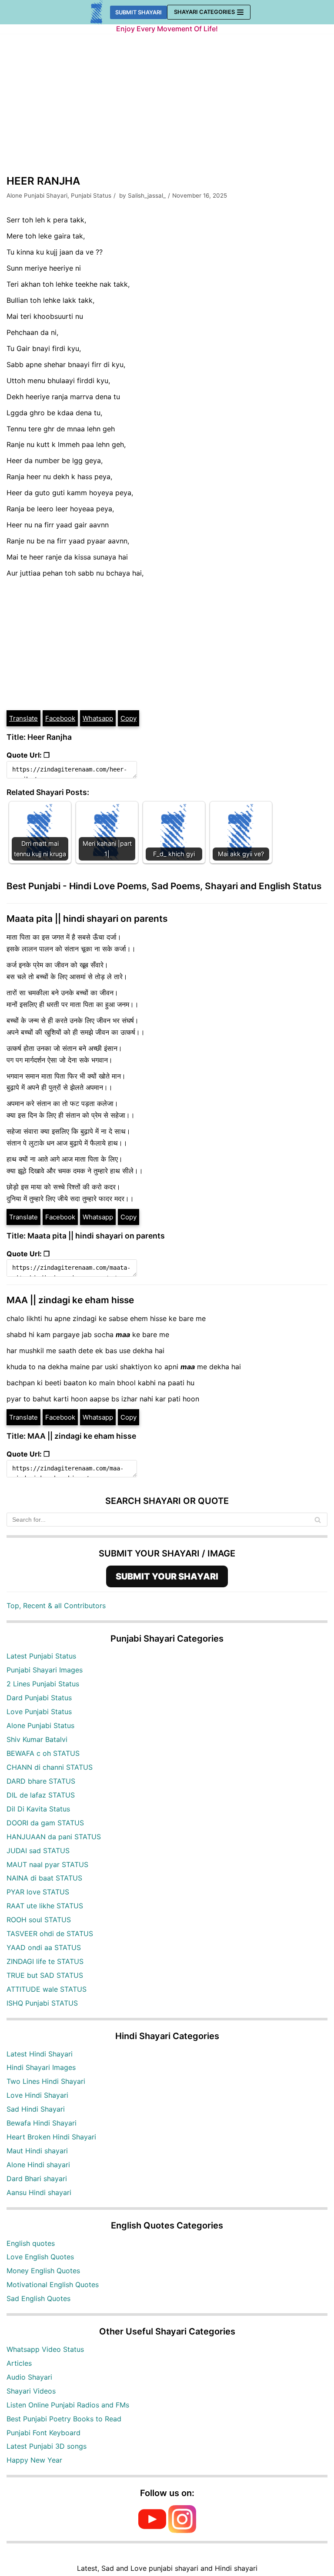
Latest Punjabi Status (41, 1656)
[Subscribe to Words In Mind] (152, 2530)
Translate (23, 718)
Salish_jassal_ (147, 195)
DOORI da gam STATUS (45, 1823)
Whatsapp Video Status (45, 2349)
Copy (129, 718)
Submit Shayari (139, 12)
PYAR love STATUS (38, 1892)
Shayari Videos (31, 2391)
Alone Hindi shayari (38, 2165)
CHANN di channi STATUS (50, 1767)
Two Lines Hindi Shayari (46, 2081)
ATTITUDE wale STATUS (47, 1989)
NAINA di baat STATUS (44, 1878)
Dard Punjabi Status (39, 1698)
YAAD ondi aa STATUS (44, 1947)
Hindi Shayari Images (41, 2067)
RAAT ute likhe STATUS (45, 1906)
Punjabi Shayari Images (45, 1670)
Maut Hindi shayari (37, 2151)
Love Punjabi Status (39, 1712)
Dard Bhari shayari (37, 2179)
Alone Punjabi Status (40, 1725)
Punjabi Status (91, 195)
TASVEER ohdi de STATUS (50, 1934)
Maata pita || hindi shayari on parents (87, 919)
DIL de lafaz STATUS (41, 1795)
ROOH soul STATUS (39, 1920)
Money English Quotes (43, 2271)
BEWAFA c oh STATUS (43, 1753)
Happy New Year (34, 2460)
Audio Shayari (29, 2377)
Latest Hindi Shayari (40, 2054)
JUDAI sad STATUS (38, 1851)
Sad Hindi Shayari (36, 2109)
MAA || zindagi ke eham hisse (70, 1300)
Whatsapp (98, 718)
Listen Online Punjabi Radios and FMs (68, 2405)
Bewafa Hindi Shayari (42, 2123)
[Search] (318, 1520)
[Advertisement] (167, 108)
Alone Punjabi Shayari (37, 195)
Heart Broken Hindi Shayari (51, 2137)
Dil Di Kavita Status (38, 1809)
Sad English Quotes (38, 2298)
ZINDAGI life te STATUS (45, 1961)
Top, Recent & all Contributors (56, 1606)
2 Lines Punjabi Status (43, 1684)
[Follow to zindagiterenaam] (182, 2530)
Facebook (60, 718)
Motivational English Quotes (53, 2285)
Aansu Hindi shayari (39, 2192)
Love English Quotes (40, 2257)
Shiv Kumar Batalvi (37, 1739)
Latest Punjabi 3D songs (47, 2446)
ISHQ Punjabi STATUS (42, 2003)
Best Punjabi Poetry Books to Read (64, 2419)
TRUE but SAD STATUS (45, 1975)
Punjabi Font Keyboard (43, 2433)
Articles (19, 2363)
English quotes (31, 2243)
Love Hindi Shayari (37, 2095)
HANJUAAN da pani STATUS (54, 1837)
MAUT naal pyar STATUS (47, 1864)
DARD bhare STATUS (41, 1781)
